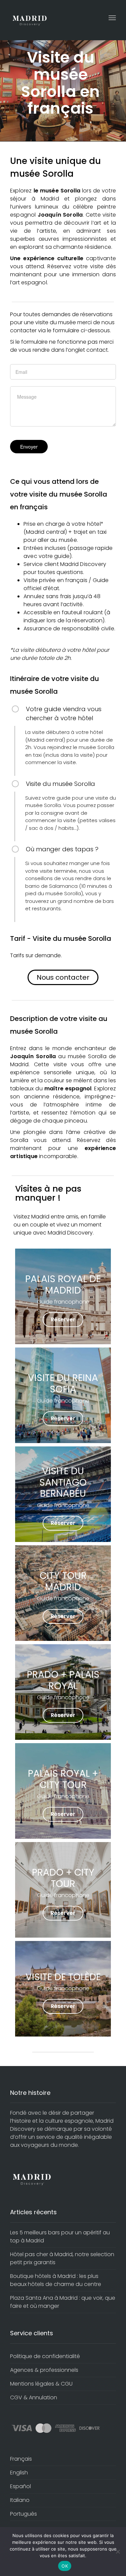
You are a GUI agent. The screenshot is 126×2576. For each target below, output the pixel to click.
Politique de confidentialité (45, 2356)
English (19, 2473)
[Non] (118, 2552)
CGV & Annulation (34, 2397)
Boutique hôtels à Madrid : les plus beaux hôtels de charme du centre (56, 2280)
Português (24, 2514)
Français (21, 2459)
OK (65, 2566)
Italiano (20, 2500)
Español (20, 2486)
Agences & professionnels (44, 2370)
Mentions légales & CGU (41, 2384)
